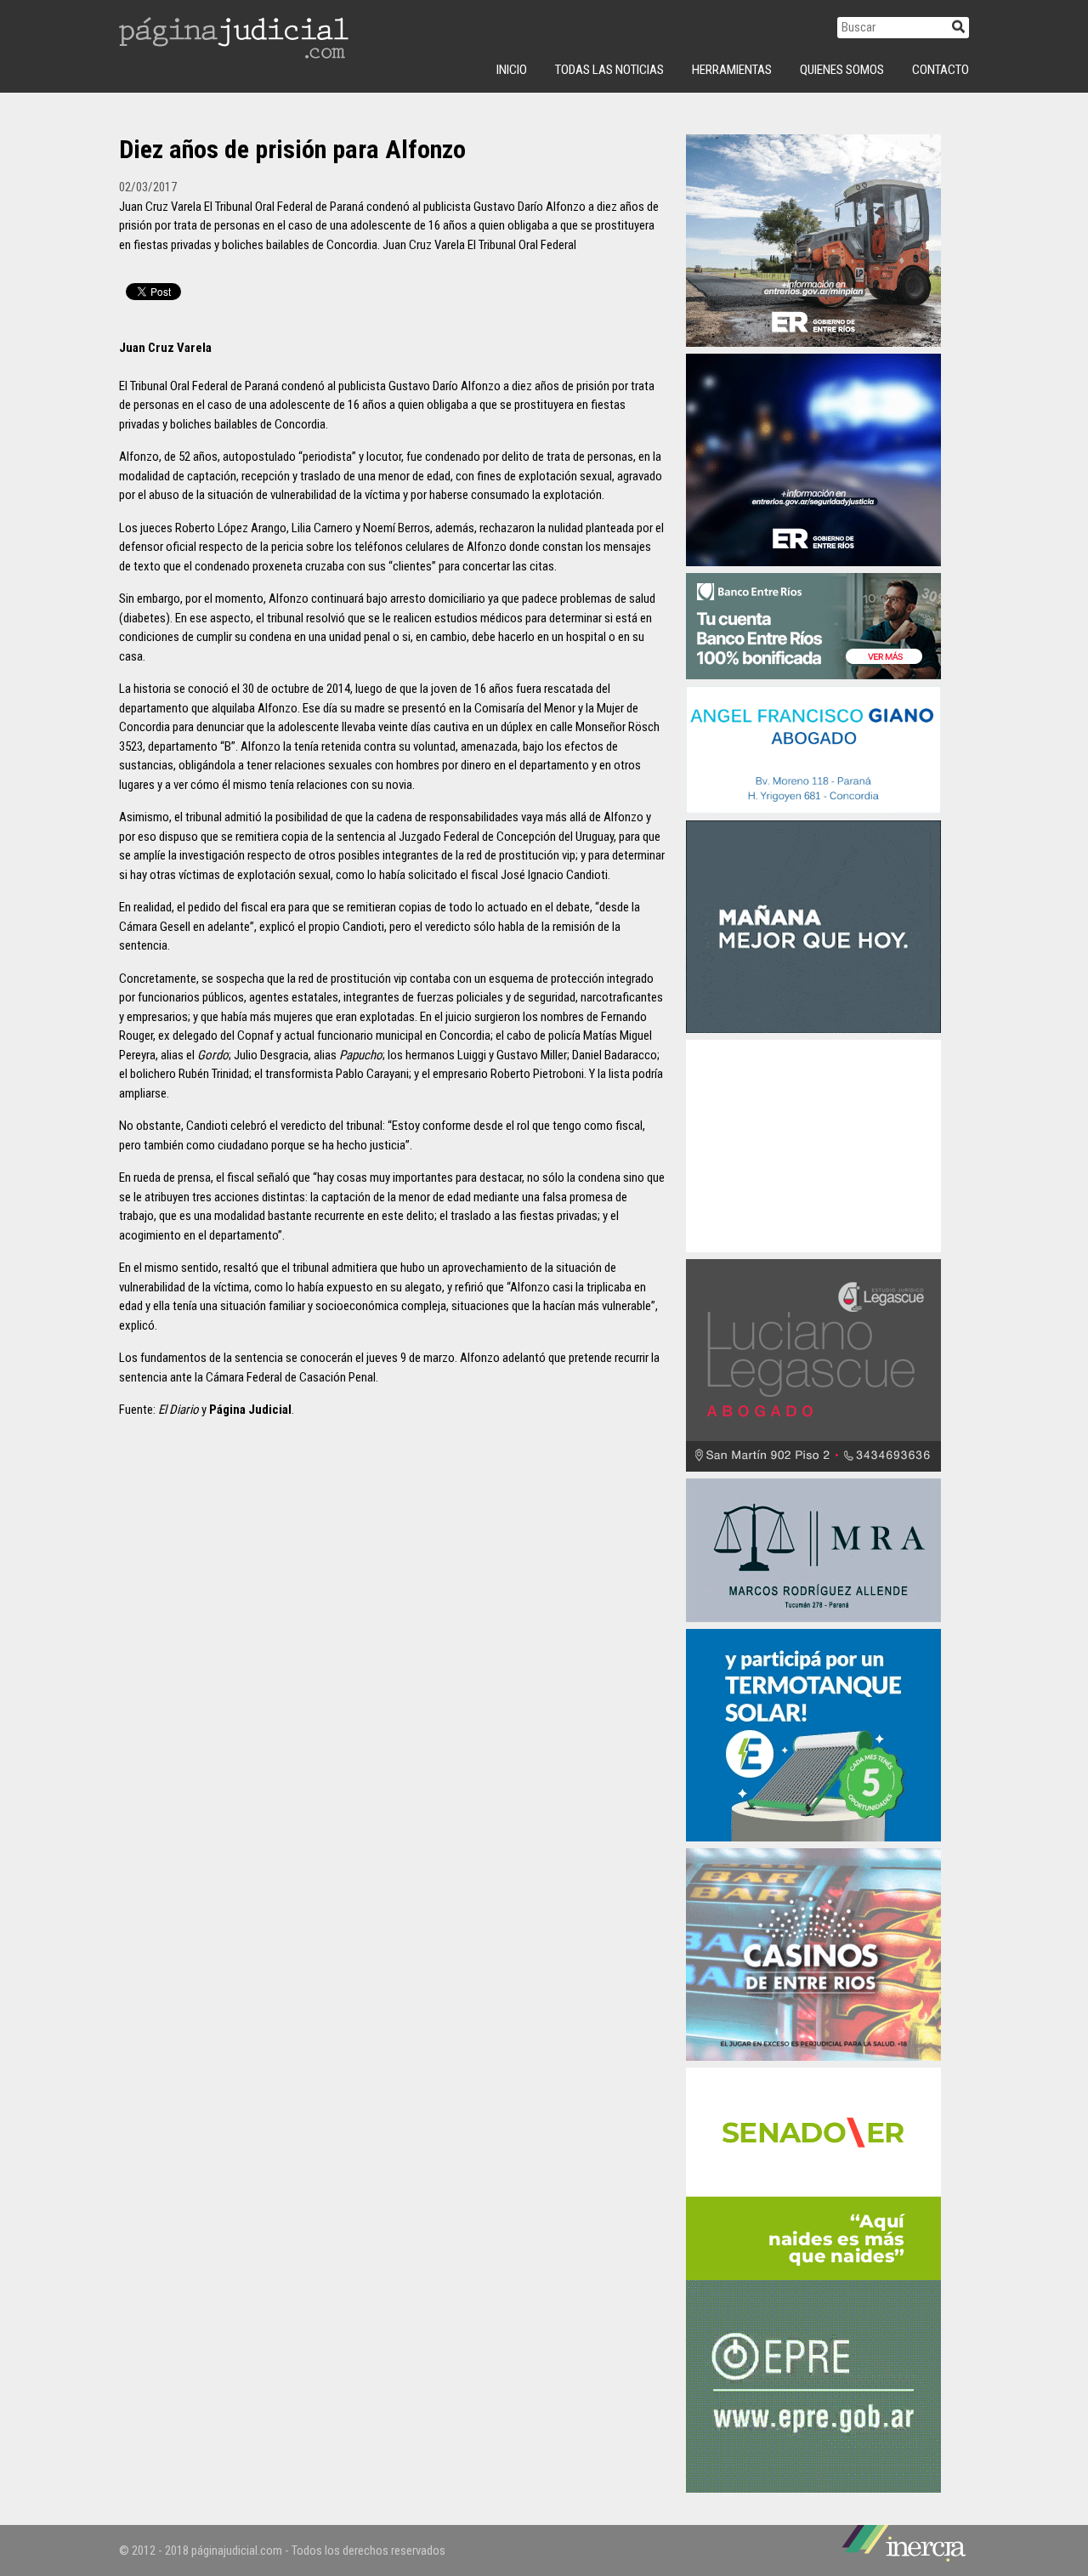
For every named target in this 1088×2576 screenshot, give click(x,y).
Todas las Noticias (609, 70)
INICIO (512, 70)
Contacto (941, 70)
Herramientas (732, 70)
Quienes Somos (842, 70)
